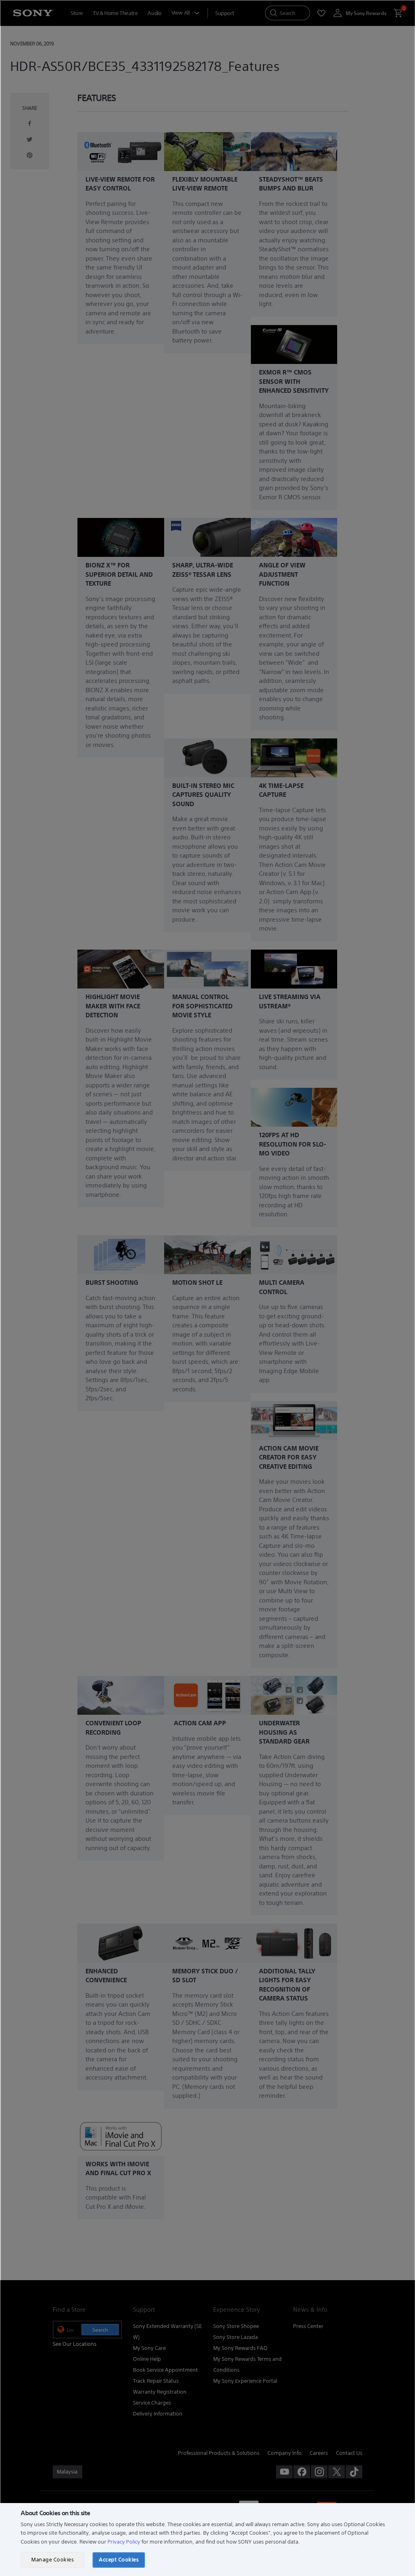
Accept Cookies (119, 2560)
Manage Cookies (52, 2560)
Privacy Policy (124, 2542)
